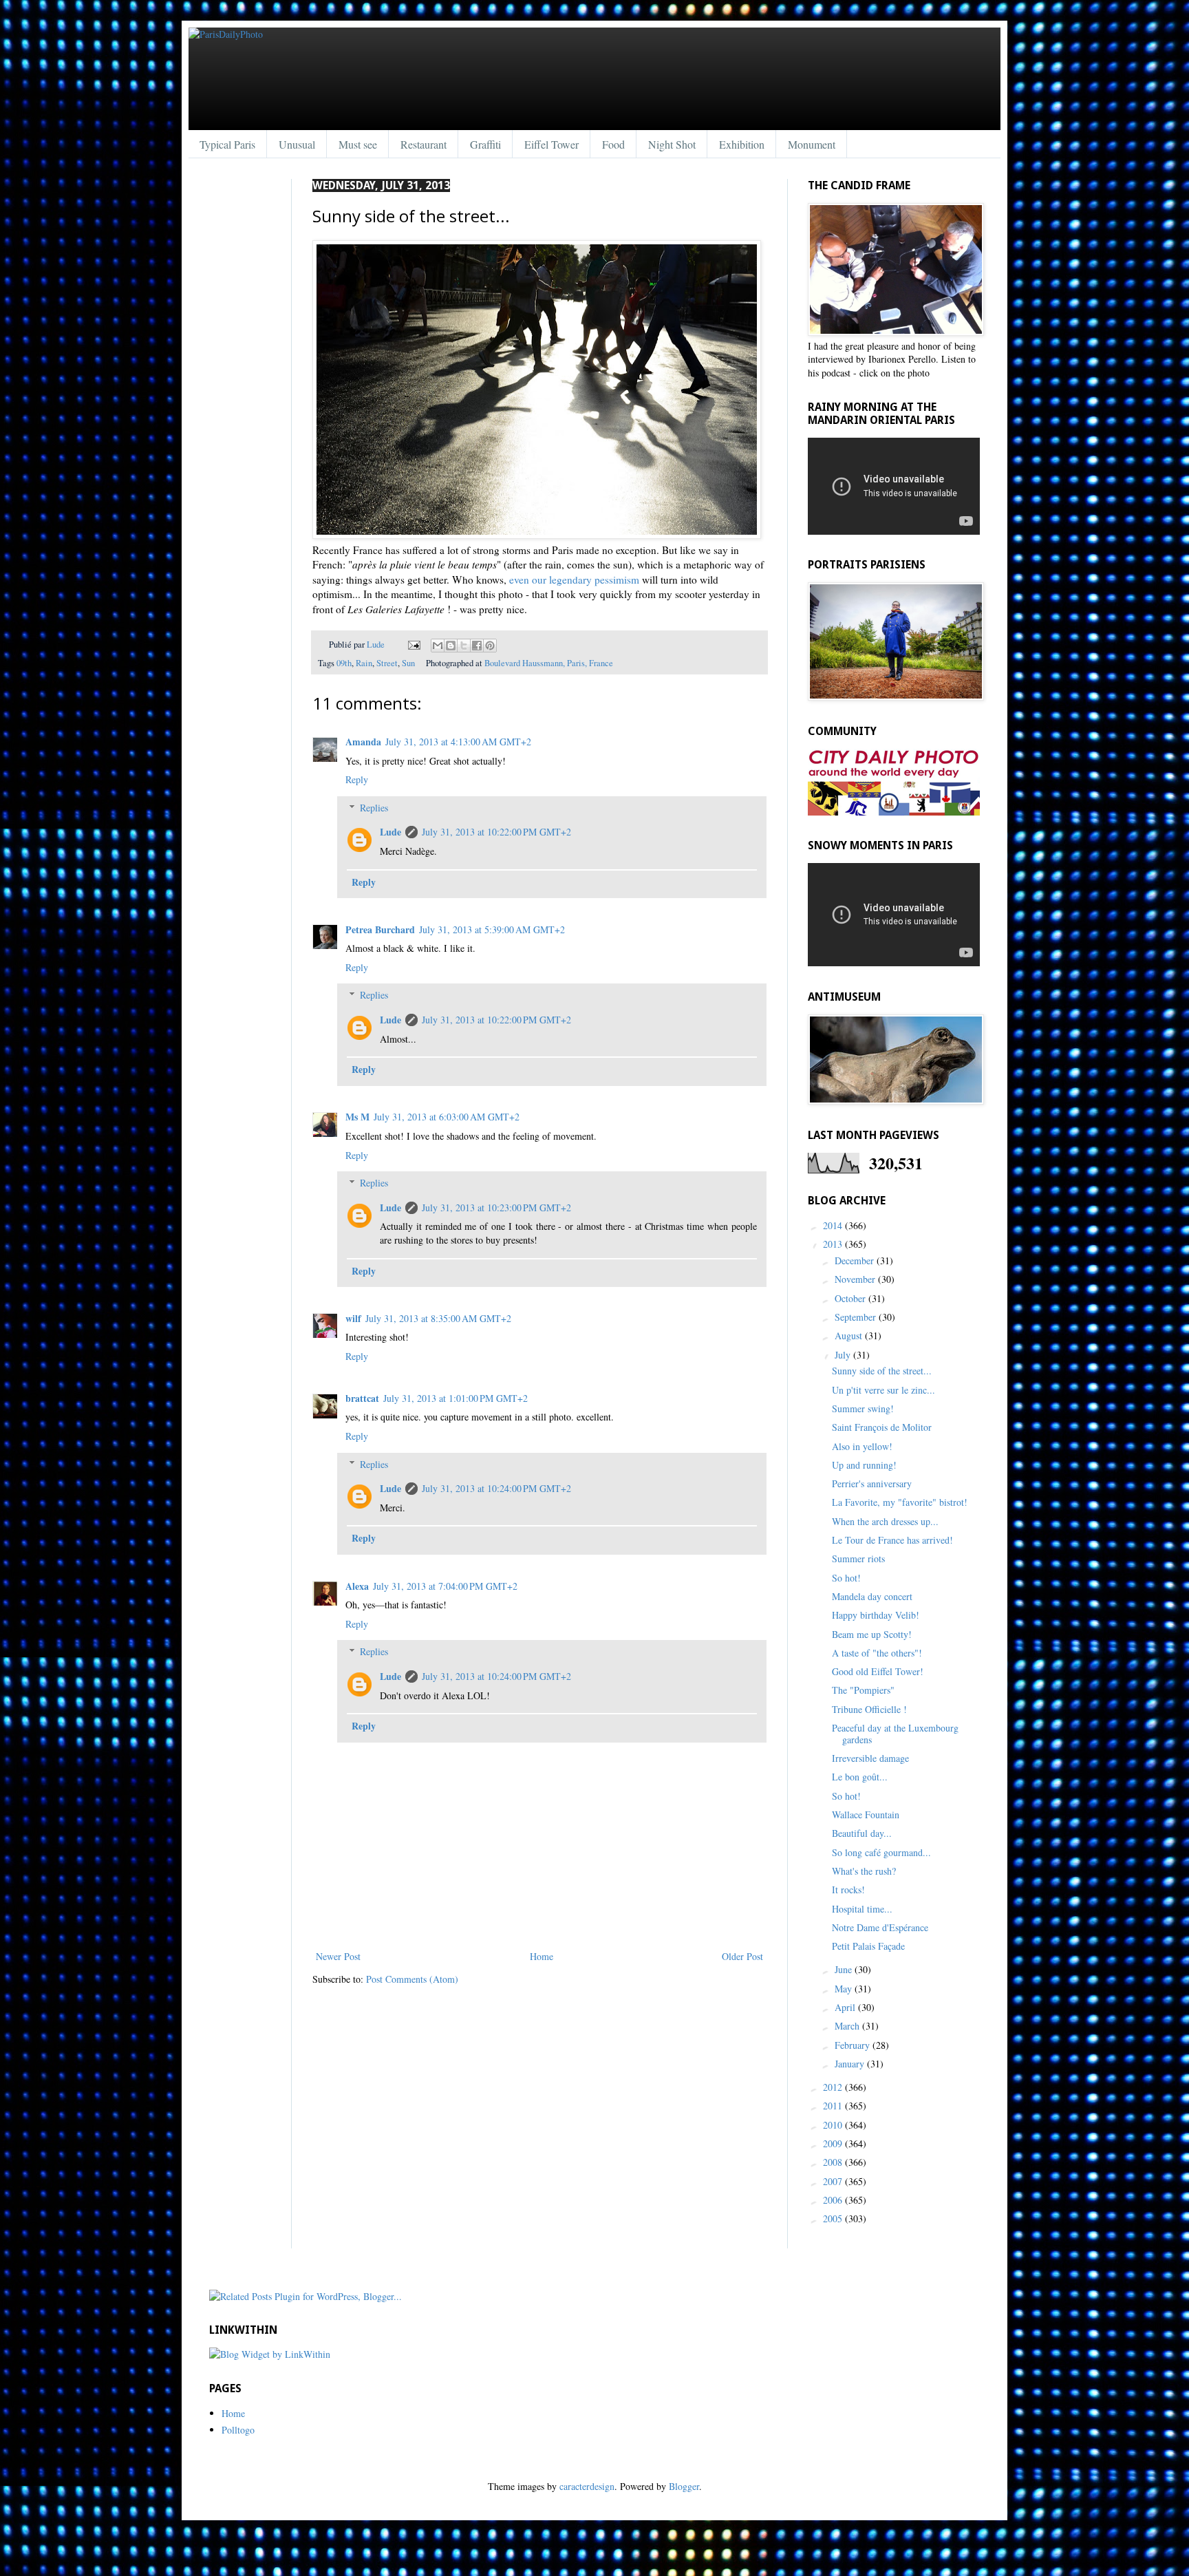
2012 (834, 2087)
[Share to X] (464, 646)
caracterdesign (587, 2486)
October (851, 1298)
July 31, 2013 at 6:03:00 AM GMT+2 (447, 1117)
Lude (377, 645)
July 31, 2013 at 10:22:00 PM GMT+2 (496, 832)
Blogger (684, 2486)
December (856, 1260)
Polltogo (238, 2430)
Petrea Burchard (380, 929)
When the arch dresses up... (885, 1521)
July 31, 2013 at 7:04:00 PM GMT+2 (445, 1586)
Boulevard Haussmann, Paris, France (549, 663)
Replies (374, 808)
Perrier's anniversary (872, 1483)
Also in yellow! (862, 1446)
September (857, 1317)
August (850, 1335)
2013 (834, 1244)
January (851, 2064)
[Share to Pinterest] (490, 646)
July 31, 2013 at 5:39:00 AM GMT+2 (492, 929)
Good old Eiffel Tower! (878, 1671)
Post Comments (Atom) (412, 1979)
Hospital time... (862, 1909)
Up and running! (864, 1465)
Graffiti (485, 144)
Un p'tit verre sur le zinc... (883, 1390)
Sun (408, 663)
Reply (357, 779)
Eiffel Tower (551, 144)
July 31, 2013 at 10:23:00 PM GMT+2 (496, 1207)
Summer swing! (863, 1408)
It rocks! (848, 1890)
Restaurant (424, 144)
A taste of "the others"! (877, 1653)
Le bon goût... (860, 1777)
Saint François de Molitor (882, 1427)
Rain (364, 663)
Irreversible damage (870, 1758)
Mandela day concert (872, 1596)
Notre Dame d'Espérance (880, 1927)
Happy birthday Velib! (876, 1615)
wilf (353, 1318)
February (854, 2045)
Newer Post (338, 1956)
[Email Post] (413, 645)
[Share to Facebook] (477, 646)
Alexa (357, 1586)
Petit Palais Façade (868, 1946)
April (846, 2007)
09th (344, 663)
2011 (834, 2106)
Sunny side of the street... (882, 1371)
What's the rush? (864, 1871)
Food (613, 144)
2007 (834, 2181)
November (856, 1279)
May (845, 1989)
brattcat (362, 1398)
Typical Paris (227, 144)
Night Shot (672, 144)
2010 (834, 2125)
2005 (834, 2218)
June (845, 1969)
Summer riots (858, 1558)
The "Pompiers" (863, 1690)
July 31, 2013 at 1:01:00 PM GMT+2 (456, 1398)
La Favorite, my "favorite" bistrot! (900, 1502)
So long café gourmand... (881, 1852)
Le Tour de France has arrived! (892, 1540)
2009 (834, 2143)
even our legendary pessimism (574, 579)
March (848, 2026)
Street (387, 663)
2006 (834, 2200)
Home (542, 1956)
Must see (358, 144)
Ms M (357, 1117)
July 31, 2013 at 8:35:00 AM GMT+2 (438, 1318)
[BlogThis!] (451, 646)
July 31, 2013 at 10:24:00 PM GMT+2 (496, 1488)
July (844, 1355)
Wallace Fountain (866, 1814)
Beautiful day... (862, 1833)
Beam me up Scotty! (872, 1634)
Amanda (363, 742)
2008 (834, 2162)
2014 (834, 1225)
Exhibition (742, 144)
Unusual (297, 144)
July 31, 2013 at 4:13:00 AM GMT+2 (458, 742)
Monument (812, 144)
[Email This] (438, 646)
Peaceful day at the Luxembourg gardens (895, 1734)
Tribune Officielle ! (869, 1709)
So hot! (846, 1578)
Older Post (742, 1956)
